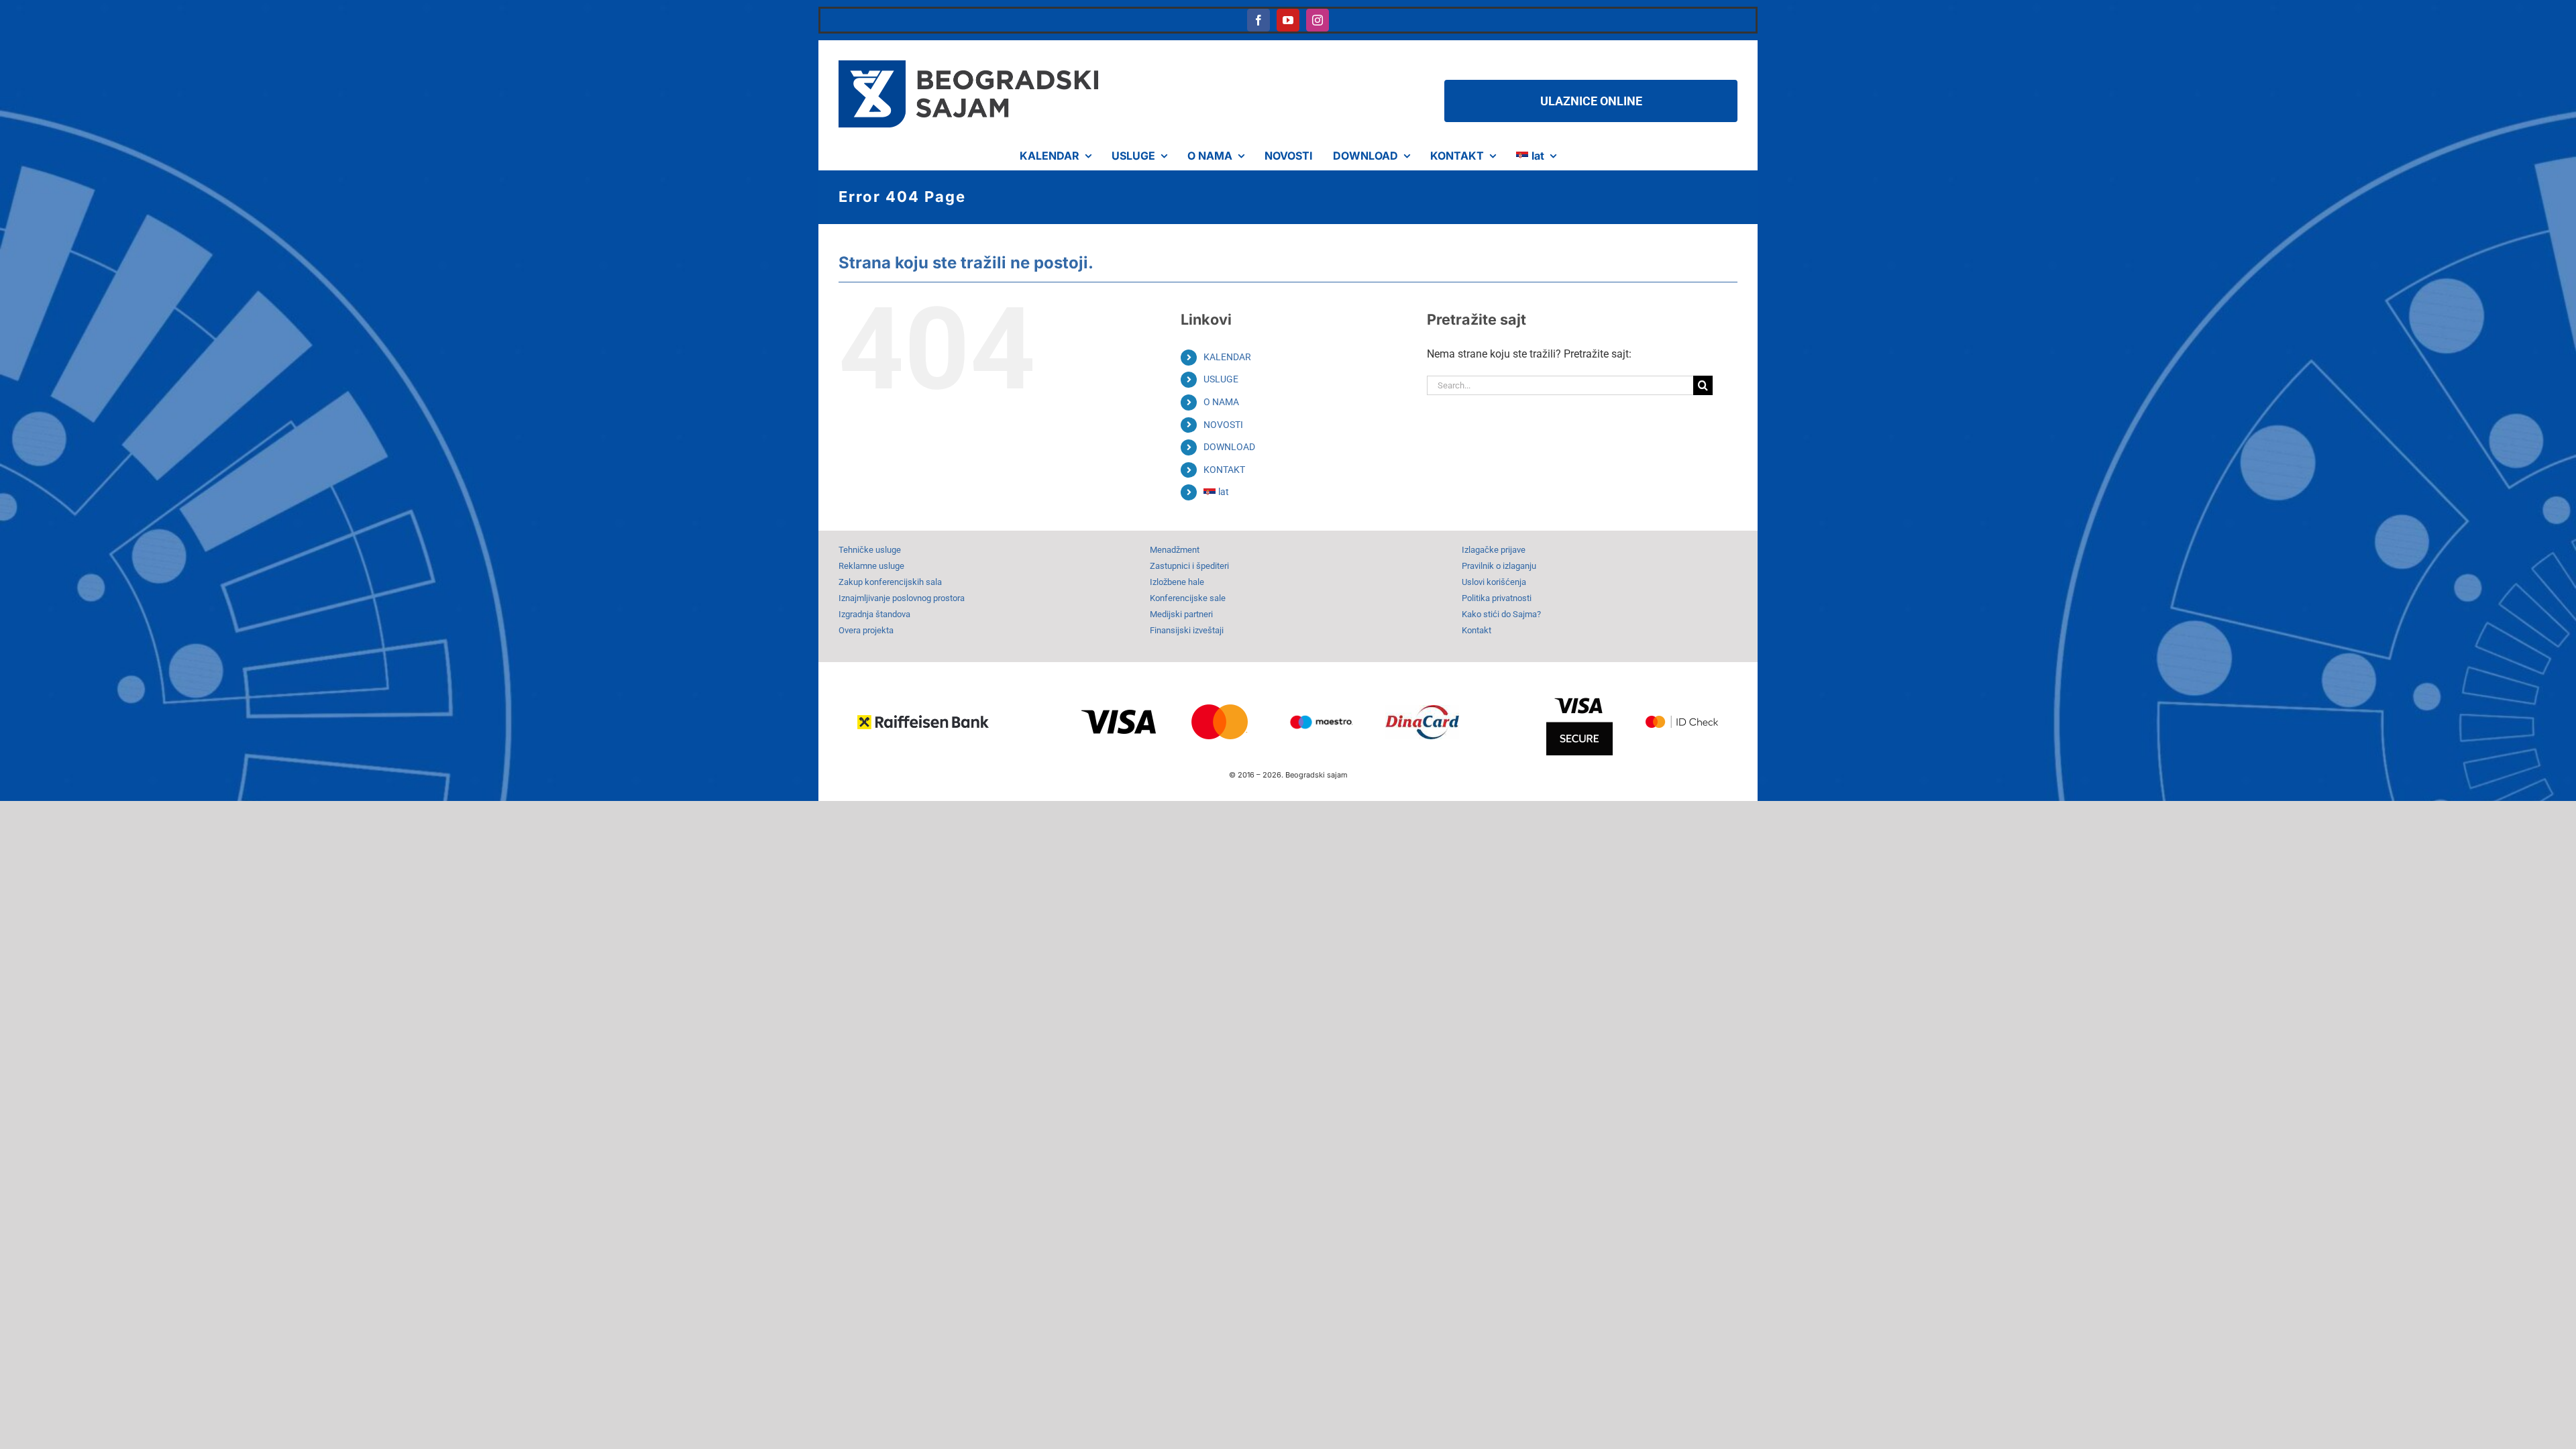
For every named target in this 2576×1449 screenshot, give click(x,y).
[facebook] (1258, 20)
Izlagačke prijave (1494, 550)
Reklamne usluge (871, 566)
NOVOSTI (1223, 425)
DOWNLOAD (1229, 447)
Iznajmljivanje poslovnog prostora (902, 598)
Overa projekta (866, 630)
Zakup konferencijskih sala (890, 582)
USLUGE (1221, 379)
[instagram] (1318, 20)
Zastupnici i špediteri (1189, 566)
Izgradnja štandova (874, 614)
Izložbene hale (1177, 582)
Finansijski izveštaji (1187, 630)
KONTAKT (1224, 470)
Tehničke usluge (870, 550)
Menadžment (1175, 550)
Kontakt (1477, 630)
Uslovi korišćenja (1494, 582)
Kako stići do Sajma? (1501, 614)
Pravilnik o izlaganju (1499, 566)
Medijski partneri (1181, 614)
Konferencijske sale (1188, 598)
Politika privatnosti (1497, 598)
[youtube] (1288, 20)
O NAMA (1221, 402)
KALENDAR (1227, 357)
